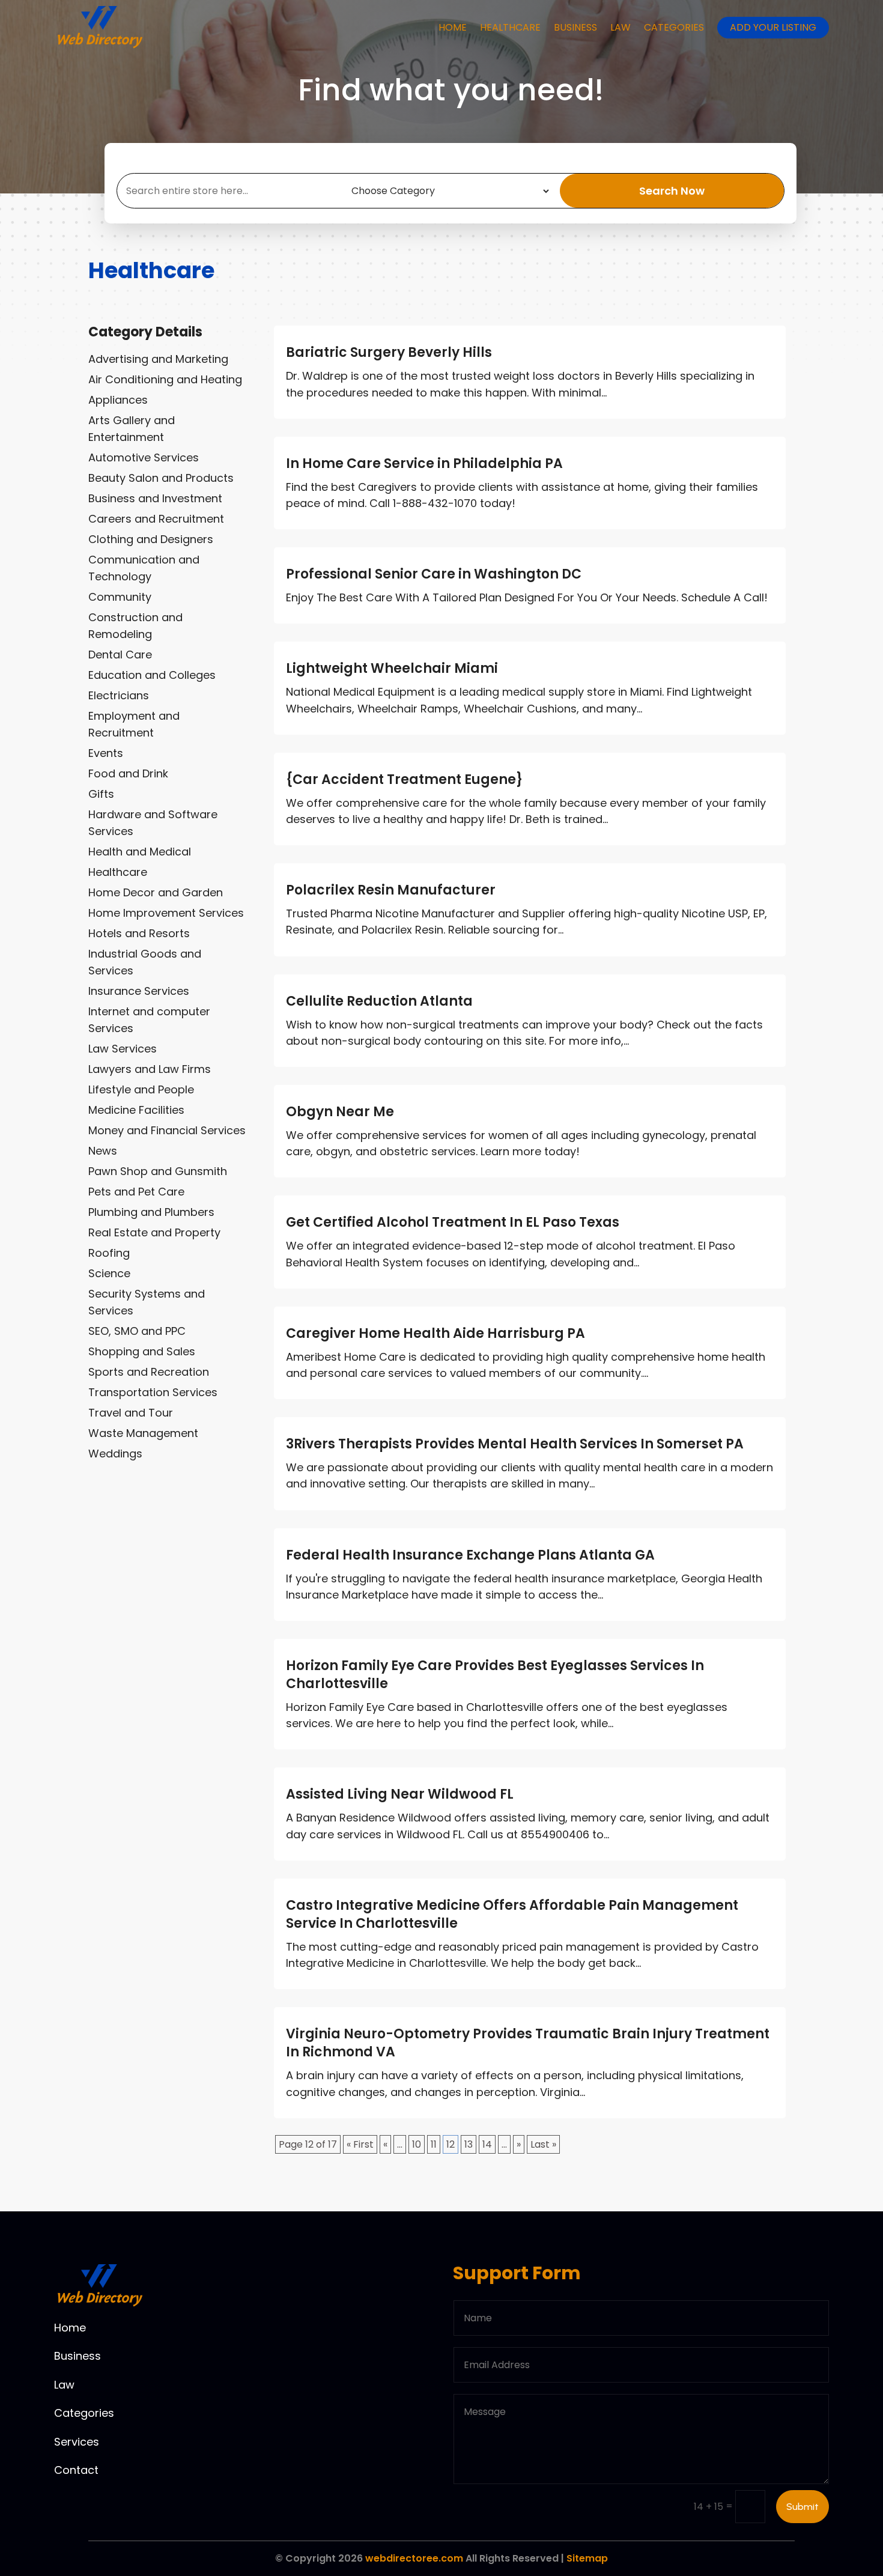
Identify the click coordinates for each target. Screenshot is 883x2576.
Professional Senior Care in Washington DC (434, 574)
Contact (76, 2470)
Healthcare (510, 27)
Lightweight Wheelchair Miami (392, 668)
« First (360, 2144)
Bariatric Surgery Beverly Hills (389, 352)
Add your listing (773, 27)
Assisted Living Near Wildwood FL (400, 1794)
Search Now (672, 191)
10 (417, 2144)
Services (77, 2442)
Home (453, 27)
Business (575, 27)
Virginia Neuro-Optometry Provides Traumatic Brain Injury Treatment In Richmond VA (528, 2043)
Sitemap (587, 2558)
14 (487, 2144)
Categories (674, 27)
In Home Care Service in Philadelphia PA (424, 463)
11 (434, 2144)
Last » (543, 2144)
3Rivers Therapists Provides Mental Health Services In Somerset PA (515, 1444)
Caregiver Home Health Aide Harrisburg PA (435, 1333)
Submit (803, 2507)
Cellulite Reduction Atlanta (379, 1001)
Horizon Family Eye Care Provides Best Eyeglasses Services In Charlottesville (495, 1675)
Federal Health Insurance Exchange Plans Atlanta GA (470, 1555)
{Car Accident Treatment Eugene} (404, 779)
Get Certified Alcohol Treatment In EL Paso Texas (453, 1222)
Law (621, 27)
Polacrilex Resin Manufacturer (391, 890)
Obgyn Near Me (340, 1112)
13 (469, 2144)
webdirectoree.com (414, 2558)
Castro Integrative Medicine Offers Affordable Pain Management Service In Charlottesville (512, 1914)
